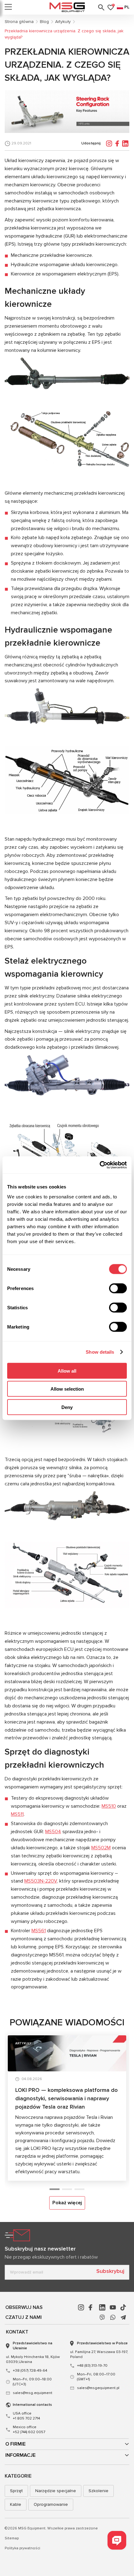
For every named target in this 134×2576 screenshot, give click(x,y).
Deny (67, 1407)
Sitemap (12, 2538)
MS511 (17, 1814)
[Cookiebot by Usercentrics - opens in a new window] (100, 1165)
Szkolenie (98, 2491)
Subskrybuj (110, 2271)
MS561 (39, 1931)
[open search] (101, 7)
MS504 (53, 1832)
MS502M (101, 1848)
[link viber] (102, 2317)
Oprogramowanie (51, 2504)
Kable (16, 2504)
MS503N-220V (41, 1881)
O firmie (15, 2444)
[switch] (118, 1288)
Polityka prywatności (22, 2548)
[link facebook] (92, 2307)
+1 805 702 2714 (26, 2416)
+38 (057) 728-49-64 (30, 2371)
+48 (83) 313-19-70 (92, 2366)
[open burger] (8, 7)
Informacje (20, 2455)
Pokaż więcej (67, 2203)
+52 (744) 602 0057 (29, 2430)
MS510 (109, 1806)
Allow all (67, 1371)
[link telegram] (123, 2317)
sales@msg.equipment (33, 2393)
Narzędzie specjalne (56, 2491)
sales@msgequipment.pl (98, 2388)
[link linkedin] (102, 2307)
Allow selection (67, 1389)
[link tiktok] (123, 2307)
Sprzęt (16, 2491)
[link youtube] (113, 2307)
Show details (100, 1352)
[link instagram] (81, 2307)
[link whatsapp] (113, 2317)
